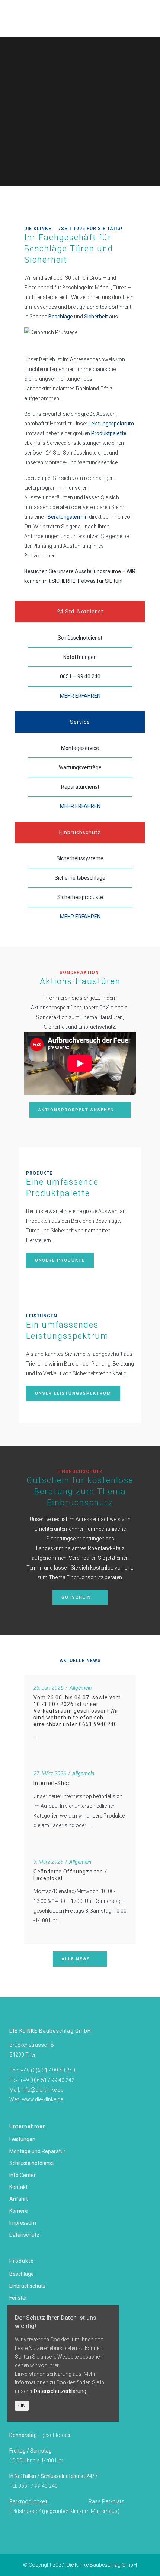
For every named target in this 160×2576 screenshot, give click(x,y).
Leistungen (22, 2139)
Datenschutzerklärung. (61, 2391)
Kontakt (18, 2187)
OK (22, 2406)
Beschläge (61, 317)
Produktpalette (109, 433)
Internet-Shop (52, 1783)
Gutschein (76, 1597)
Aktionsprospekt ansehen (76, 1110)
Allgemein (81, 1688)
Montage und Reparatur (37, 2151)
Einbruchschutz (28, 2286)
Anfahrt (19, 2199)
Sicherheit (96, 317)
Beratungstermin (68, 517)
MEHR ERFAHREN (80, 696)
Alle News (76, 1959)
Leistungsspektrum (111, 424)
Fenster (18, 2298)
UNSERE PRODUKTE (60, 1260)
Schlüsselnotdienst (32, 2163)
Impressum (23, 2223)
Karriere (19, 2211)
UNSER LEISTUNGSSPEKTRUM (73, 1393)
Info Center (23, 2175)
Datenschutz (24, 2235)
